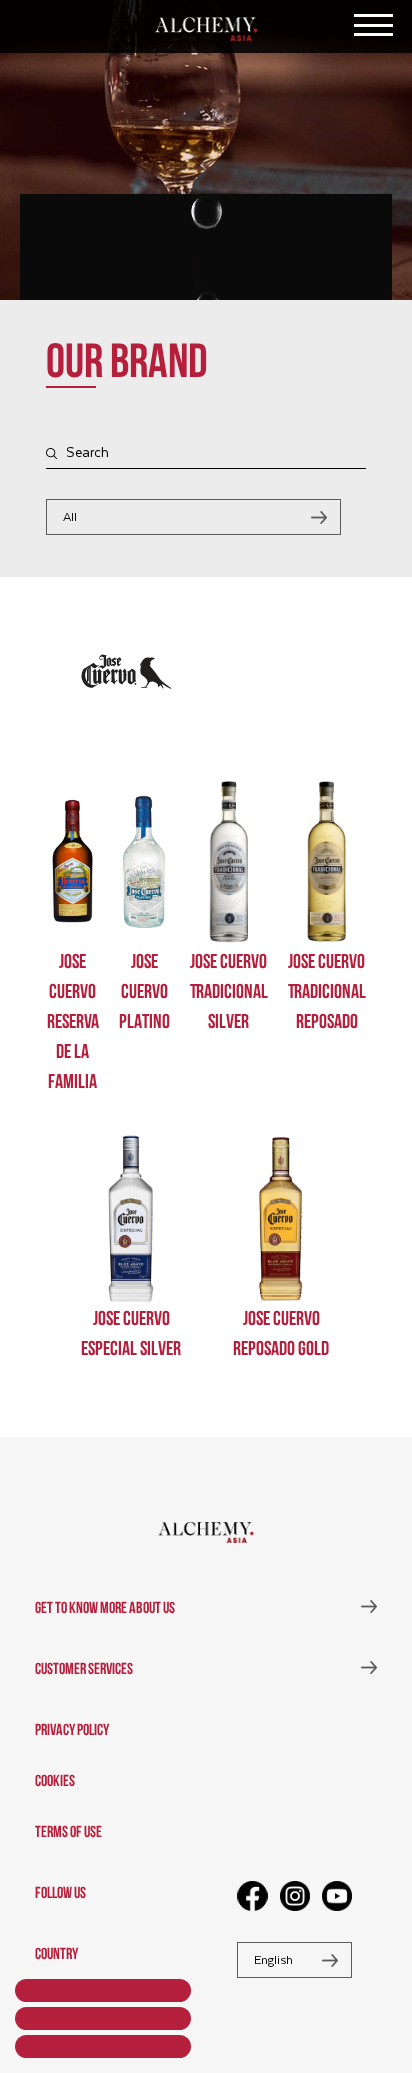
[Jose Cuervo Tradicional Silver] (229, 861)
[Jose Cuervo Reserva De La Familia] (73, 861)
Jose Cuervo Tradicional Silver (229, 989)
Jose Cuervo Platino (144, 989)
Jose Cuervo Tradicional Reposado (327, 989)
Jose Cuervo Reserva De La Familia (73, 1019)
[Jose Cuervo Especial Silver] (131, 1218)
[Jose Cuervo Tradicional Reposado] (327, 861)
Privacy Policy (72, 1728)
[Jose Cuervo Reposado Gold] (281, 1218)
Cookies (55, 1779)
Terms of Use (68, 1830)
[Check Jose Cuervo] (126, 708)
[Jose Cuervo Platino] (144, 861)
